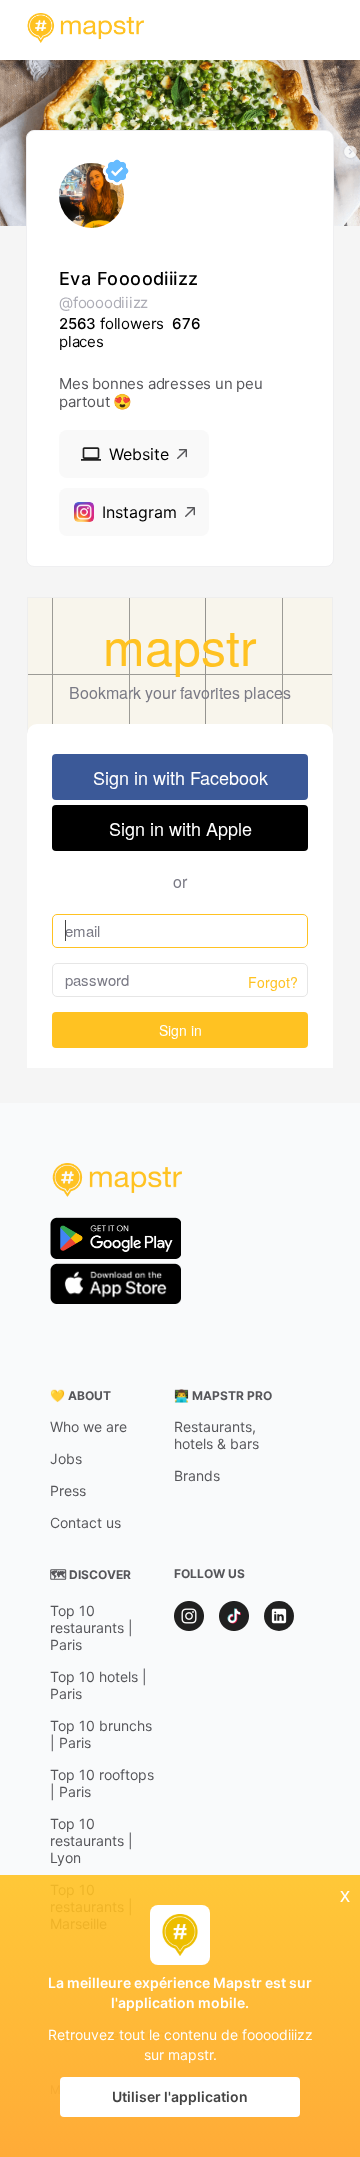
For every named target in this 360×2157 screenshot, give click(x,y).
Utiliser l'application (180, 2096)
